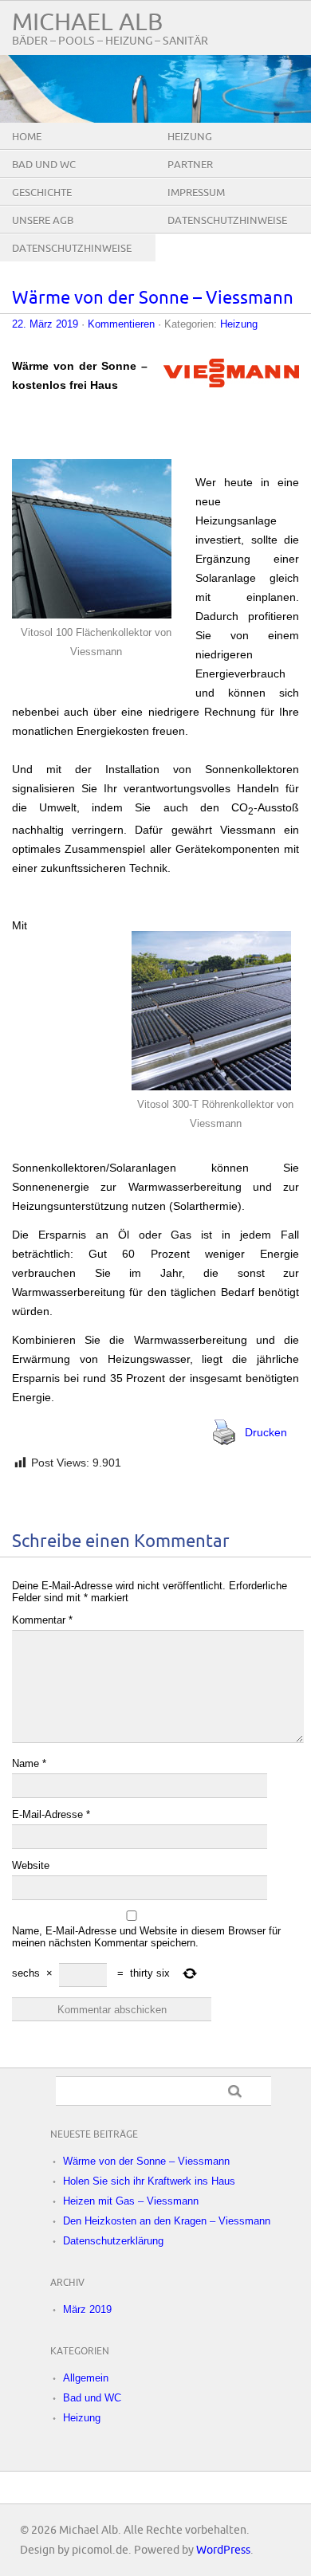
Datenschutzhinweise (227, 221)
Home (27, 137)
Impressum (196, 193)
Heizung (190, 137)
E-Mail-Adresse (51, 1814)
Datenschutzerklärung (113, 2241)
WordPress (223, 2550)
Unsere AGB (43, 221)
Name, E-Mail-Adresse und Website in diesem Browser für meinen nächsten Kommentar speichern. (146, 1937)
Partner (190, 165)
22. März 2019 (45, 324)
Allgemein (86, 2378)
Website (31, 1865)
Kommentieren (121, 324)
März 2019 (87, 2309)
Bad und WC (44, 165)
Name (29, 1763)
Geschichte (42, 193)
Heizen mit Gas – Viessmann (131, 2201)
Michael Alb (87, 23)
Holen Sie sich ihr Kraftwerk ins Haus (149, 2181)
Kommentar (42, 1620)
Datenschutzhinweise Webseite (72, 261)
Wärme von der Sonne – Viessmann (153, 298)
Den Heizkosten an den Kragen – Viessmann (167, 2221)
